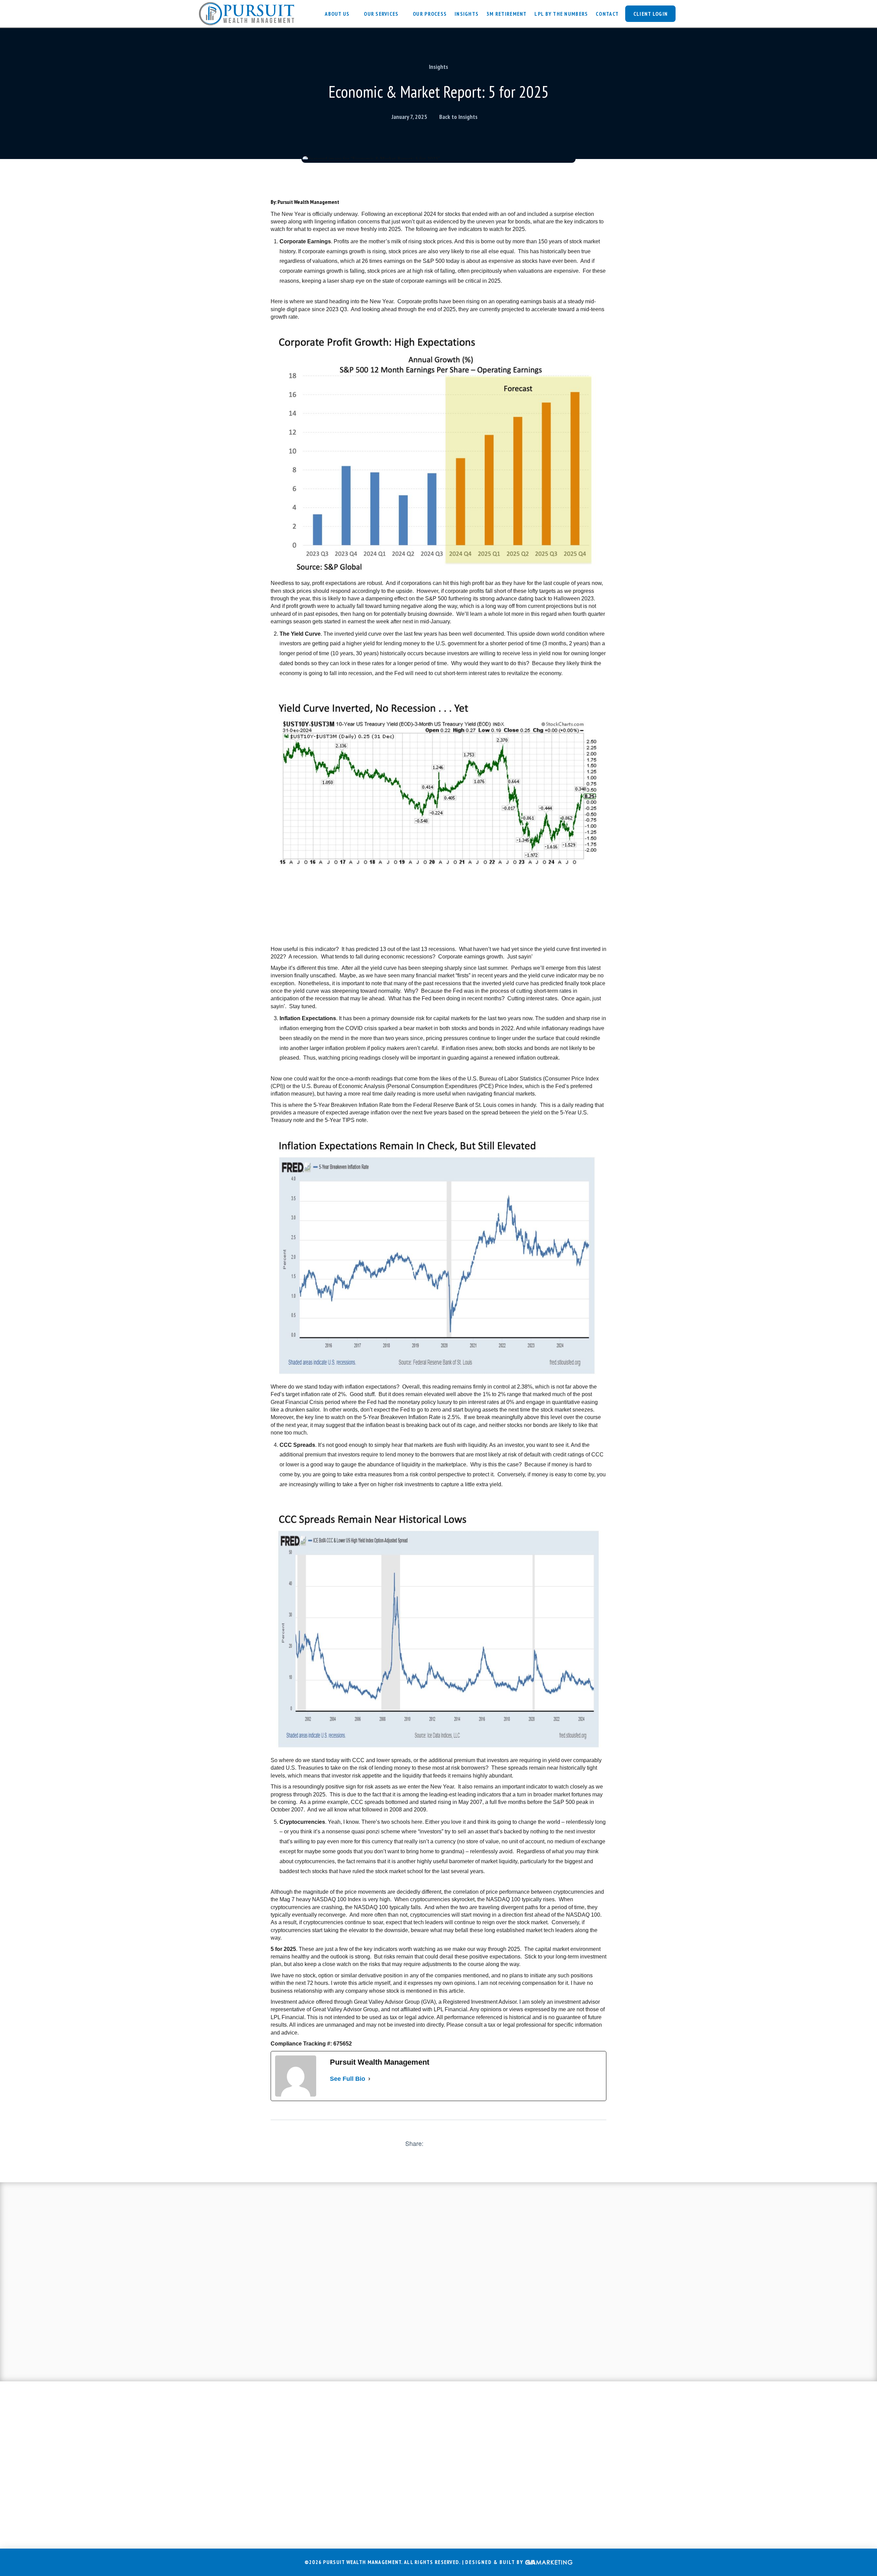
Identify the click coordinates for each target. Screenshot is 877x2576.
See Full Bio (348, 2079)
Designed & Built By (495, 2562)
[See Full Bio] (369, 2079)
